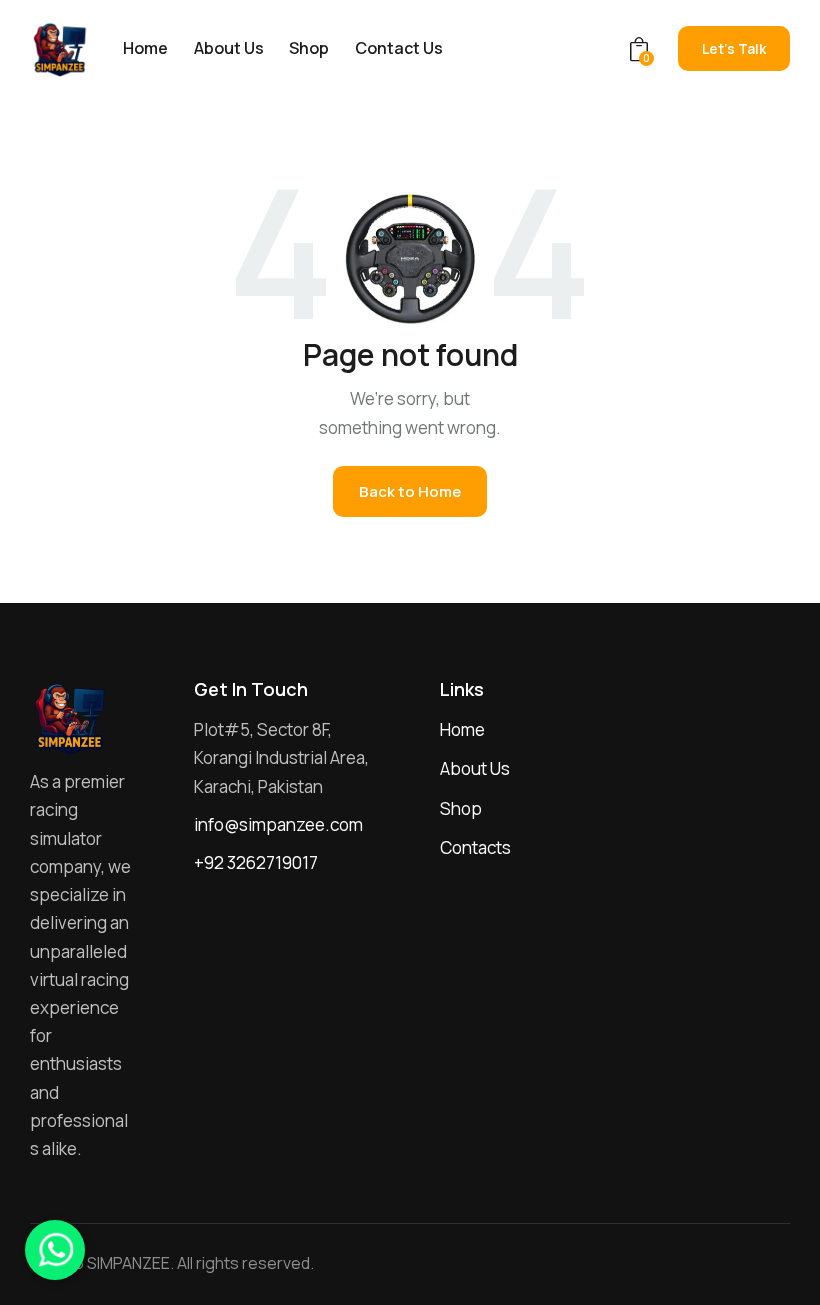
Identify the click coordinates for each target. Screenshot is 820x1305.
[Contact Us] (55, 1250)
